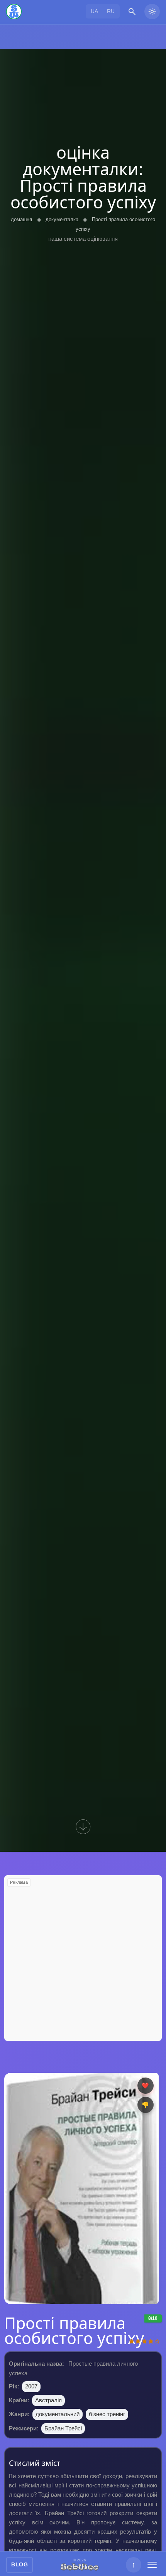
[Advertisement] (83, 1958)
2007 (31, 2386)
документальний (58, 2414)
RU (111, 11)
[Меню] (152, 2565)
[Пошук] (132, 12)
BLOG (19, 2564)
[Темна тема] (152, 12)
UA (94, 11)
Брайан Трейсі (63, 2428)
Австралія (48, 2400)
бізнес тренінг (107, 2414)
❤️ (145, 2085)
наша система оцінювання (83, 239)
